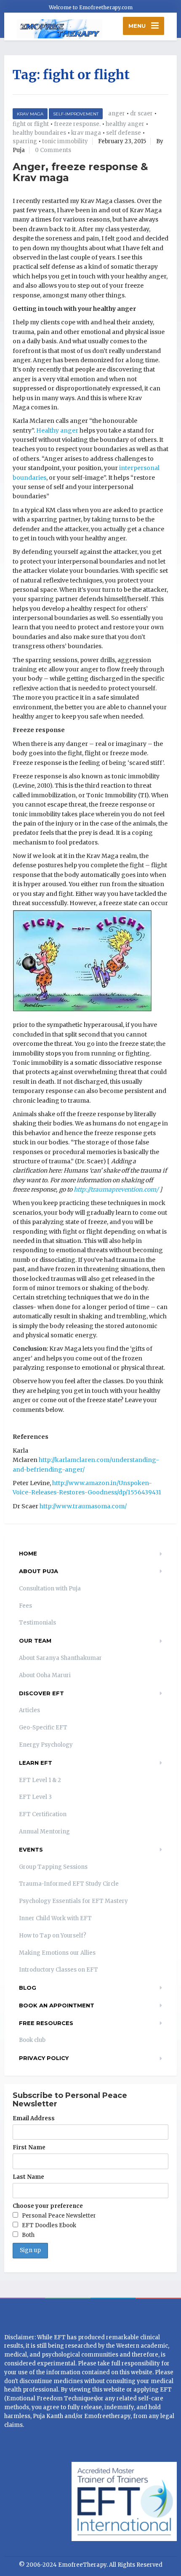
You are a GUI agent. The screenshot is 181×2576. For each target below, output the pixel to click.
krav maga (86, 133)
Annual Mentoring (44, 1832)
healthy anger (125, 124)
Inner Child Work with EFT (55, 1918)
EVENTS (31, 1849)
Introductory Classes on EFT (59, 1970)
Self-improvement (76, 114)
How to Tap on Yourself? (53, 1936)
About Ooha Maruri (45, 1675)
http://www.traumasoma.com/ (83, 1506)
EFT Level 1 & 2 (40, 1780)
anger (117, 114)
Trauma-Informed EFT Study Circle (69, 1884)
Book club (32, 2040)
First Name (29, 2147)
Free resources (46, 2023)
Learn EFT (36, 1763)
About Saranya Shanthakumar (60, 1658)
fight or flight (31, 124)
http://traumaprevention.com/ (116, 1189)
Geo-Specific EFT (43, 1728)
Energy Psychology (46, 1745)
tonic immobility (65, 141)
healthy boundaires (39, 133)
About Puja (39, 1571)
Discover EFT (41, 1693)
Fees (25, 1606)
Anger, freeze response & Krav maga (80, 172)
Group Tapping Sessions (53, 1867)
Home (28, 1553)
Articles (29, 1710)
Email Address (34, 2118)
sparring (25, 141)
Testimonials (37, 1623)
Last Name (28, 2177)
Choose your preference (48, 2206)
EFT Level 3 (35, 1797)
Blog (28, 1988)
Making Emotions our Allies (57, 1953)
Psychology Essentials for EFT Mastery (73, 1901)
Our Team (35, 1641)
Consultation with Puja (50, 1589)
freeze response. (77, 124)
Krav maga (30, 114)
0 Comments (53, 150)
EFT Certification (43, 1814)
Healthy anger (57, 430)
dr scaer (141, 114)
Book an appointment (57, 2005)
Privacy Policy (44, 2058)
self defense (124, 133)
